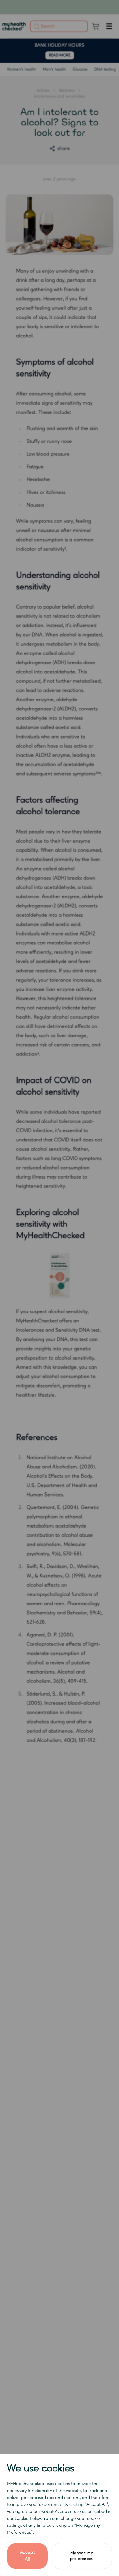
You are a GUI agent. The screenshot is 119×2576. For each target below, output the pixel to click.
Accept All (27, 2556)
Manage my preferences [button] (82, 2556)
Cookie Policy (28, 2519)
